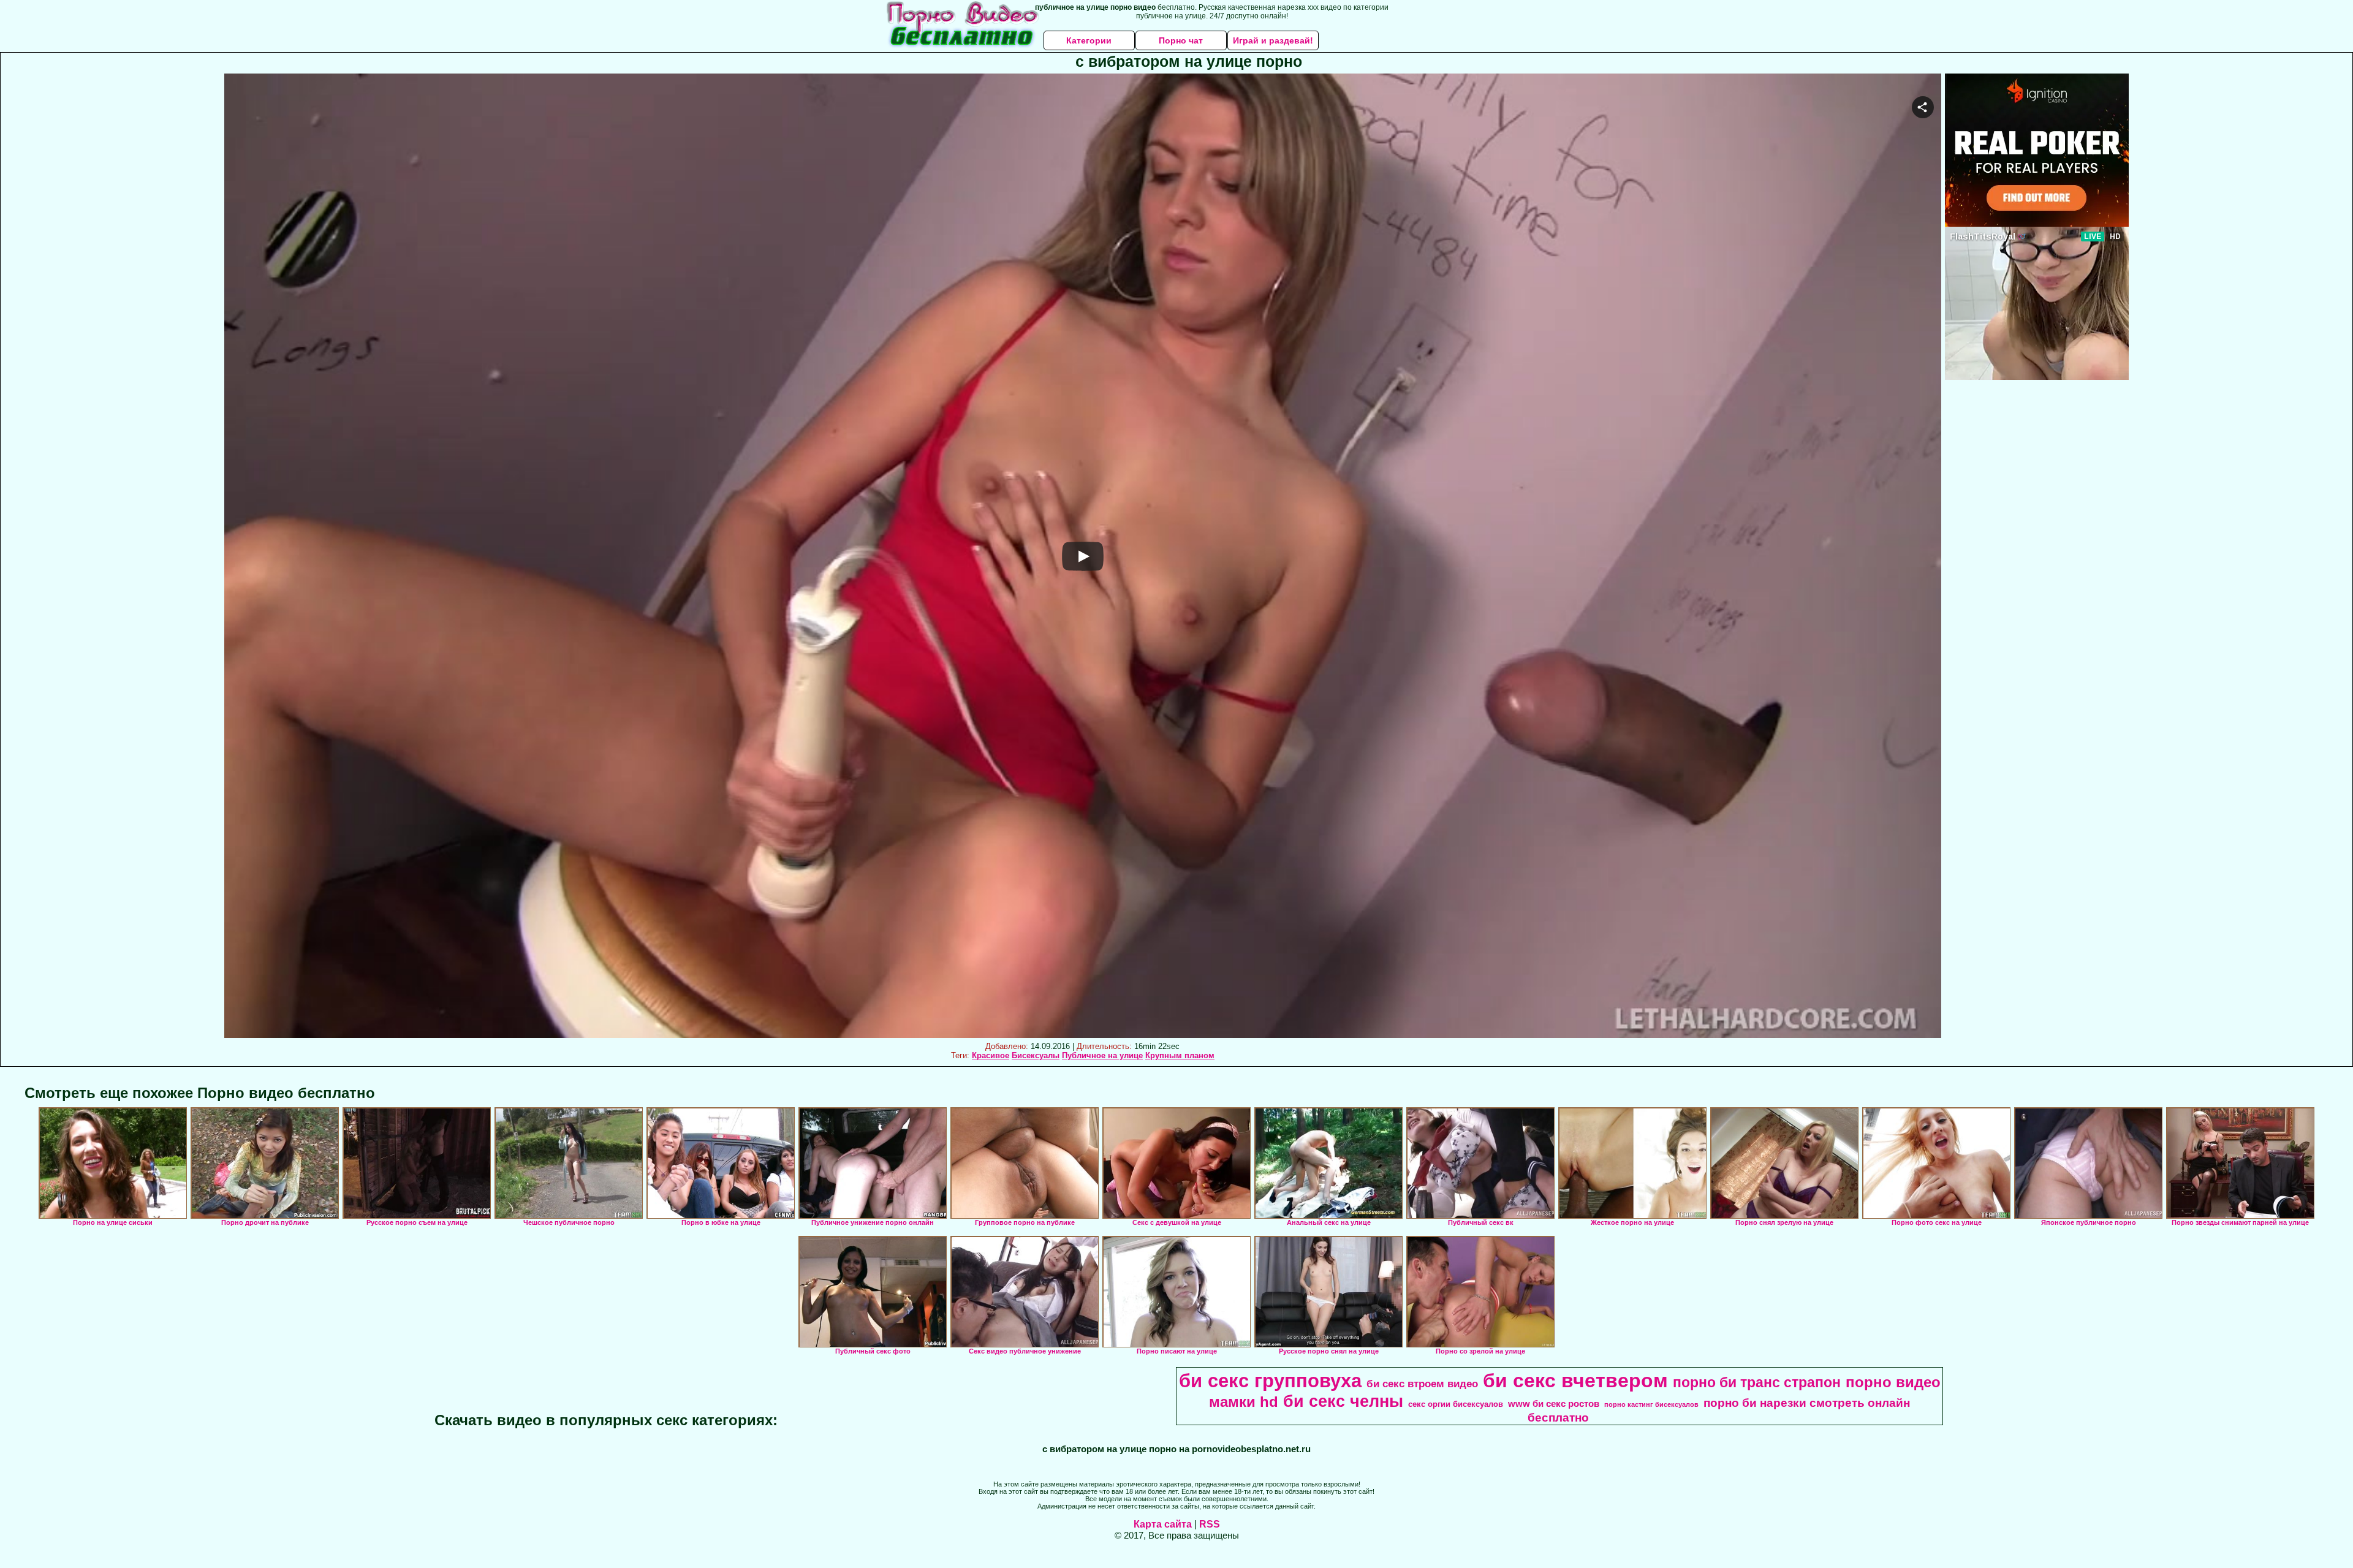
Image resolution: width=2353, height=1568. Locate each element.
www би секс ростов (1554, 1404)
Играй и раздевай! (1273, 40)
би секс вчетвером (1575, 1381)
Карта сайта (1163, 1524)
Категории (1089, 40)
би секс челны (1343, 1401)
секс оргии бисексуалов (1456, 1404)
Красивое (991, 1055)
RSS (1210, 1524)
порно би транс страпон (1757, 1382)
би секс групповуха (1270, 1381)
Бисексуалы (1036, 1055)
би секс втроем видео (1422, 1384)
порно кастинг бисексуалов (1651, 1404)
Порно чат (1181, 40)
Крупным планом (1180, 1055)
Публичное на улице (1102, 1055)
